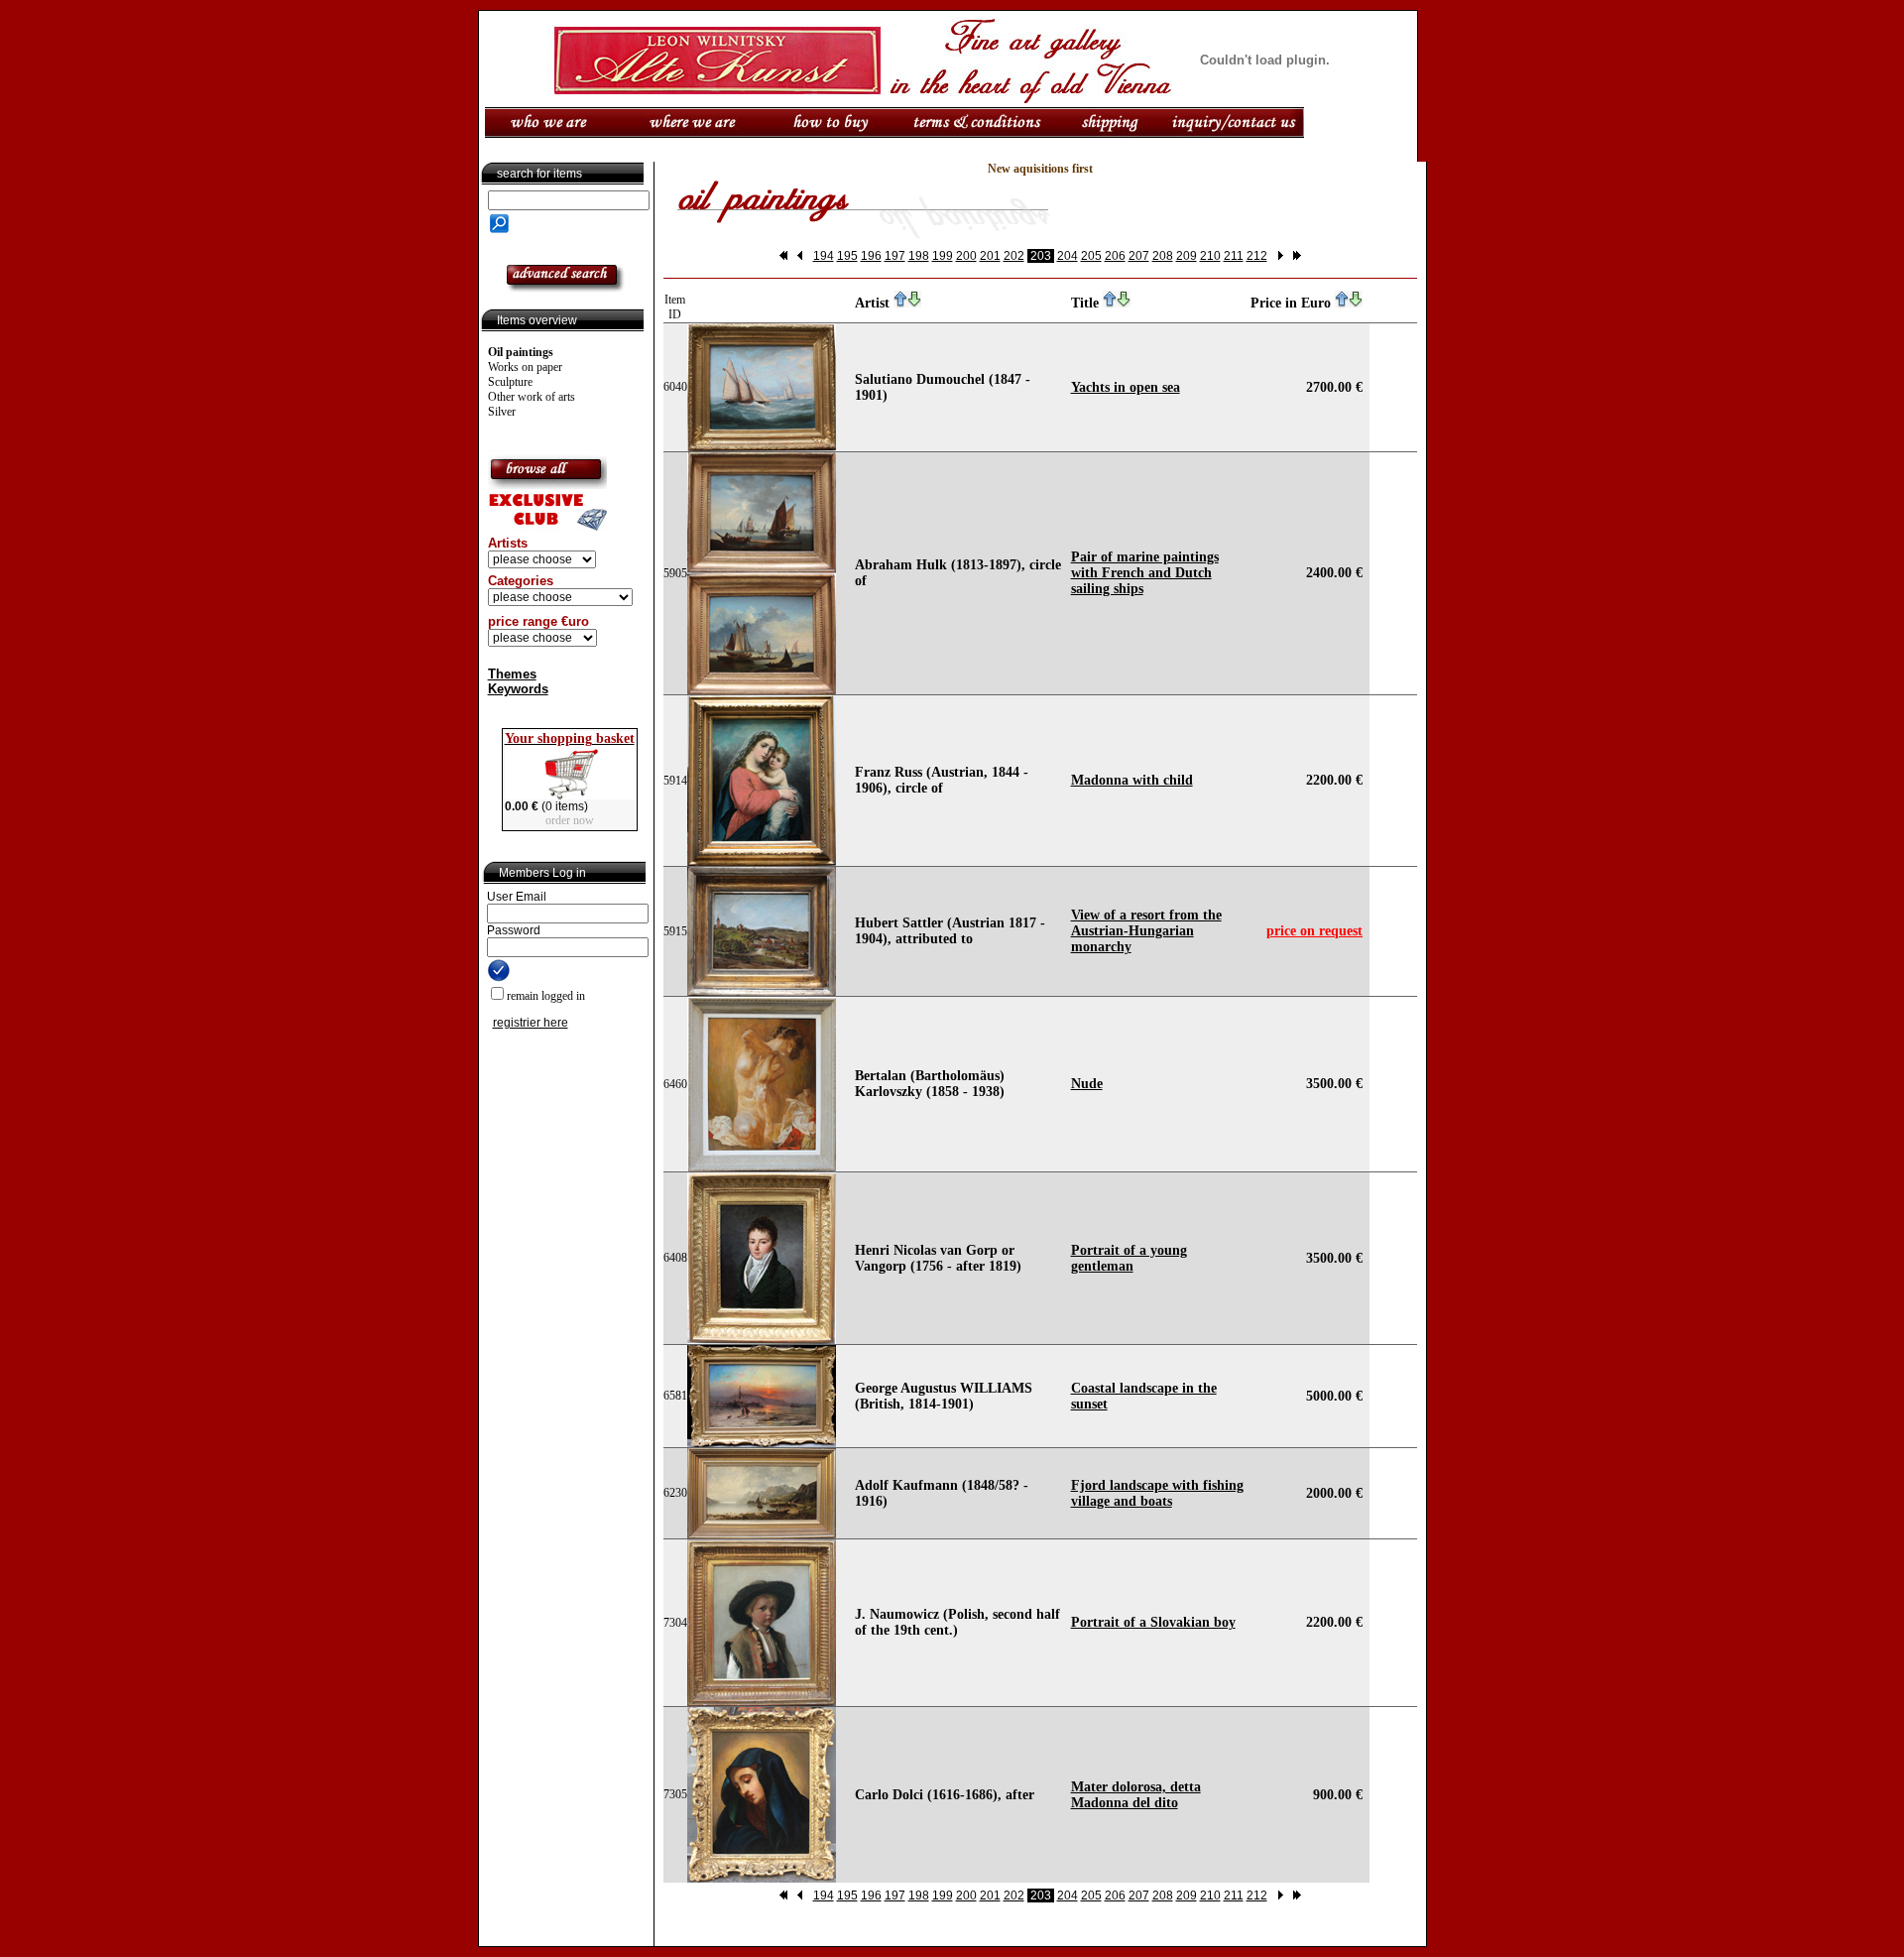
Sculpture (510, 382)
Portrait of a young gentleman (1129, 1258)
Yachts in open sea (1126, 387)
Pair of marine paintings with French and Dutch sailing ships (1145, 573)
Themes (512, 674)
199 (943, 256)
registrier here (531, 1023)
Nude (1087, 1084)
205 (1091, 256)
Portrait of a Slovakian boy (1153, 1622)
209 (1187, 256)
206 (1115, 256)
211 (1234, 256)
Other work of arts (532, 397)
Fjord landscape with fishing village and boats (1157, 1493)
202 (1014, 256)
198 (919, 256)
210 (1210, 256)
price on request (1314, 931)
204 (1068, 256)
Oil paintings (521, 352)
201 (990, 256)
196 (871, 256)
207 (1139, 256)
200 (966, 256)
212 (1257, 256)
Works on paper (525, 367)
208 (1163, 256)
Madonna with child (1132, 780)
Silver (502, 412)
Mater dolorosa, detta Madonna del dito (1136, 1795)
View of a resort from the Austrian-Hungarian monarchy (1146, 931)
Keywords (518, 689)
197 (895, 256)
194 (824, 256)
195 (847, 256)
